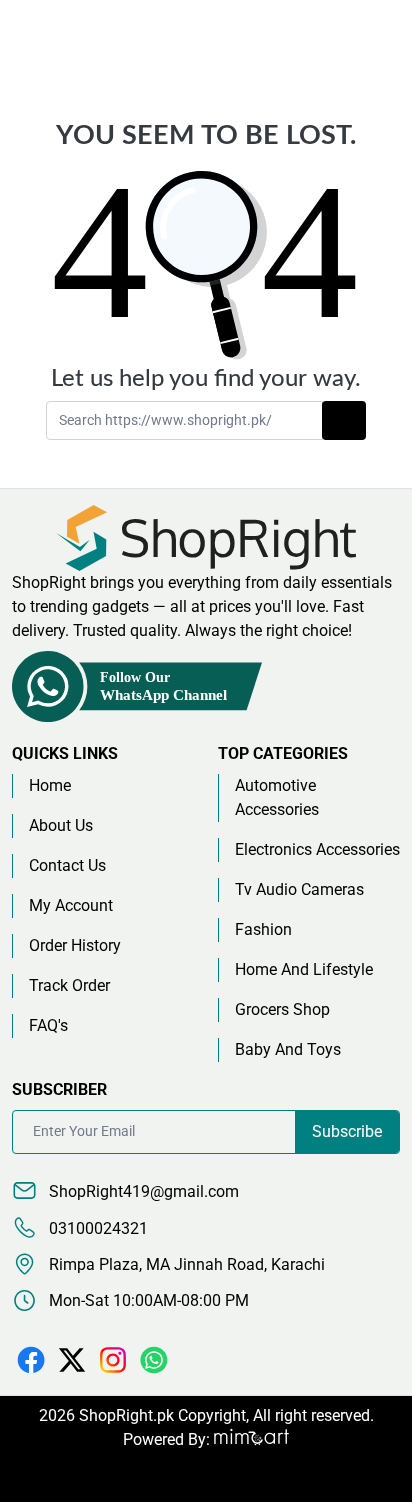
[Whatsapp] (154, 1358)
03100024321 (96, 1228)
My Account (71, 905)
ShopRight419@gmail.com (142, 1191)
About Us (61, 825)
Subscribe (347, 1131)
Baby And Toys (288, 1049)
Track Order (69, 985)
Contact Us (67, 865)
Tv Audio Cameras (299, 889)
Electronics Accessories (317, 849)
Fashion (263, 929)
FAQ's (48, 1025)
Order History (75, 945)
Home (50, 785)
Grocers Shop (282, 1009)
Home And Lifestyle (304, 969)
